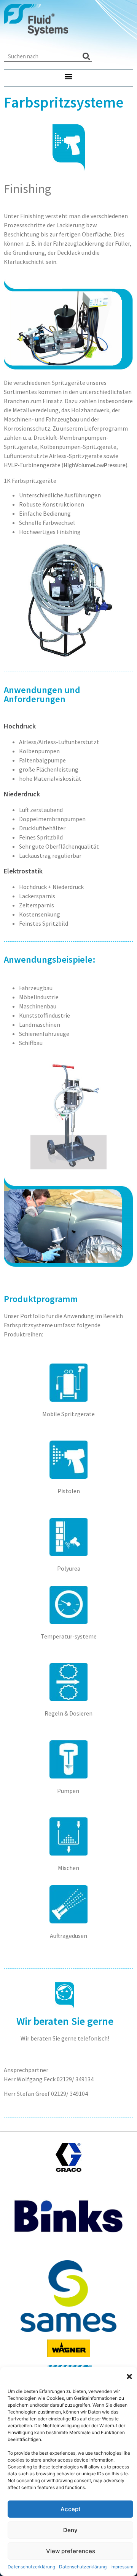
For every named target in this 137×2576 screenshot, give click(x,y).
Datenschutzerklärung (31, 2567)
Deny (70, 2530)
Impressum (122, 2567)
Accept (71, 2509)
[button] (129, 2377)
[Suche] (86, 56)
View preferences (71, 2551)
